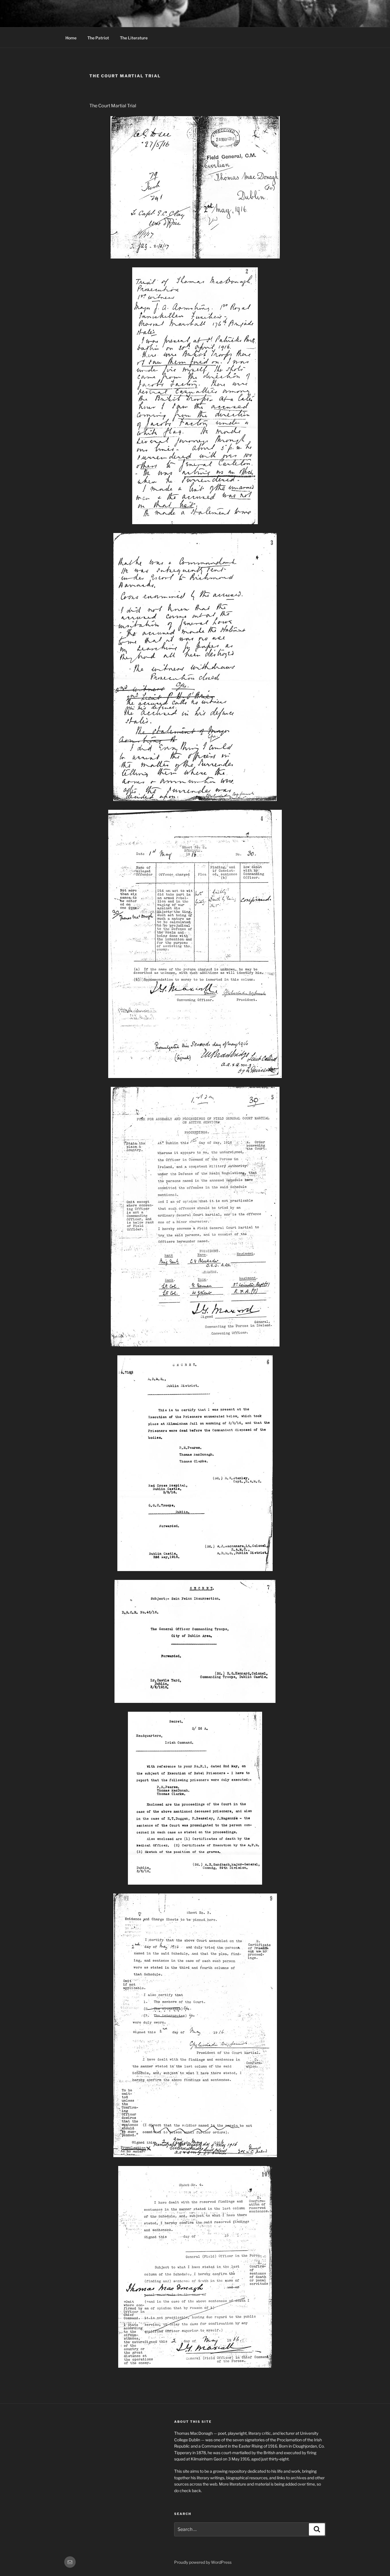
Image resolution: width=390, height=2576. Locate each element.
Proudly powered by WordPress (203, 2562)
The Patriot (98, 38)
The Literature (134, 38)
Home (71, 38)
